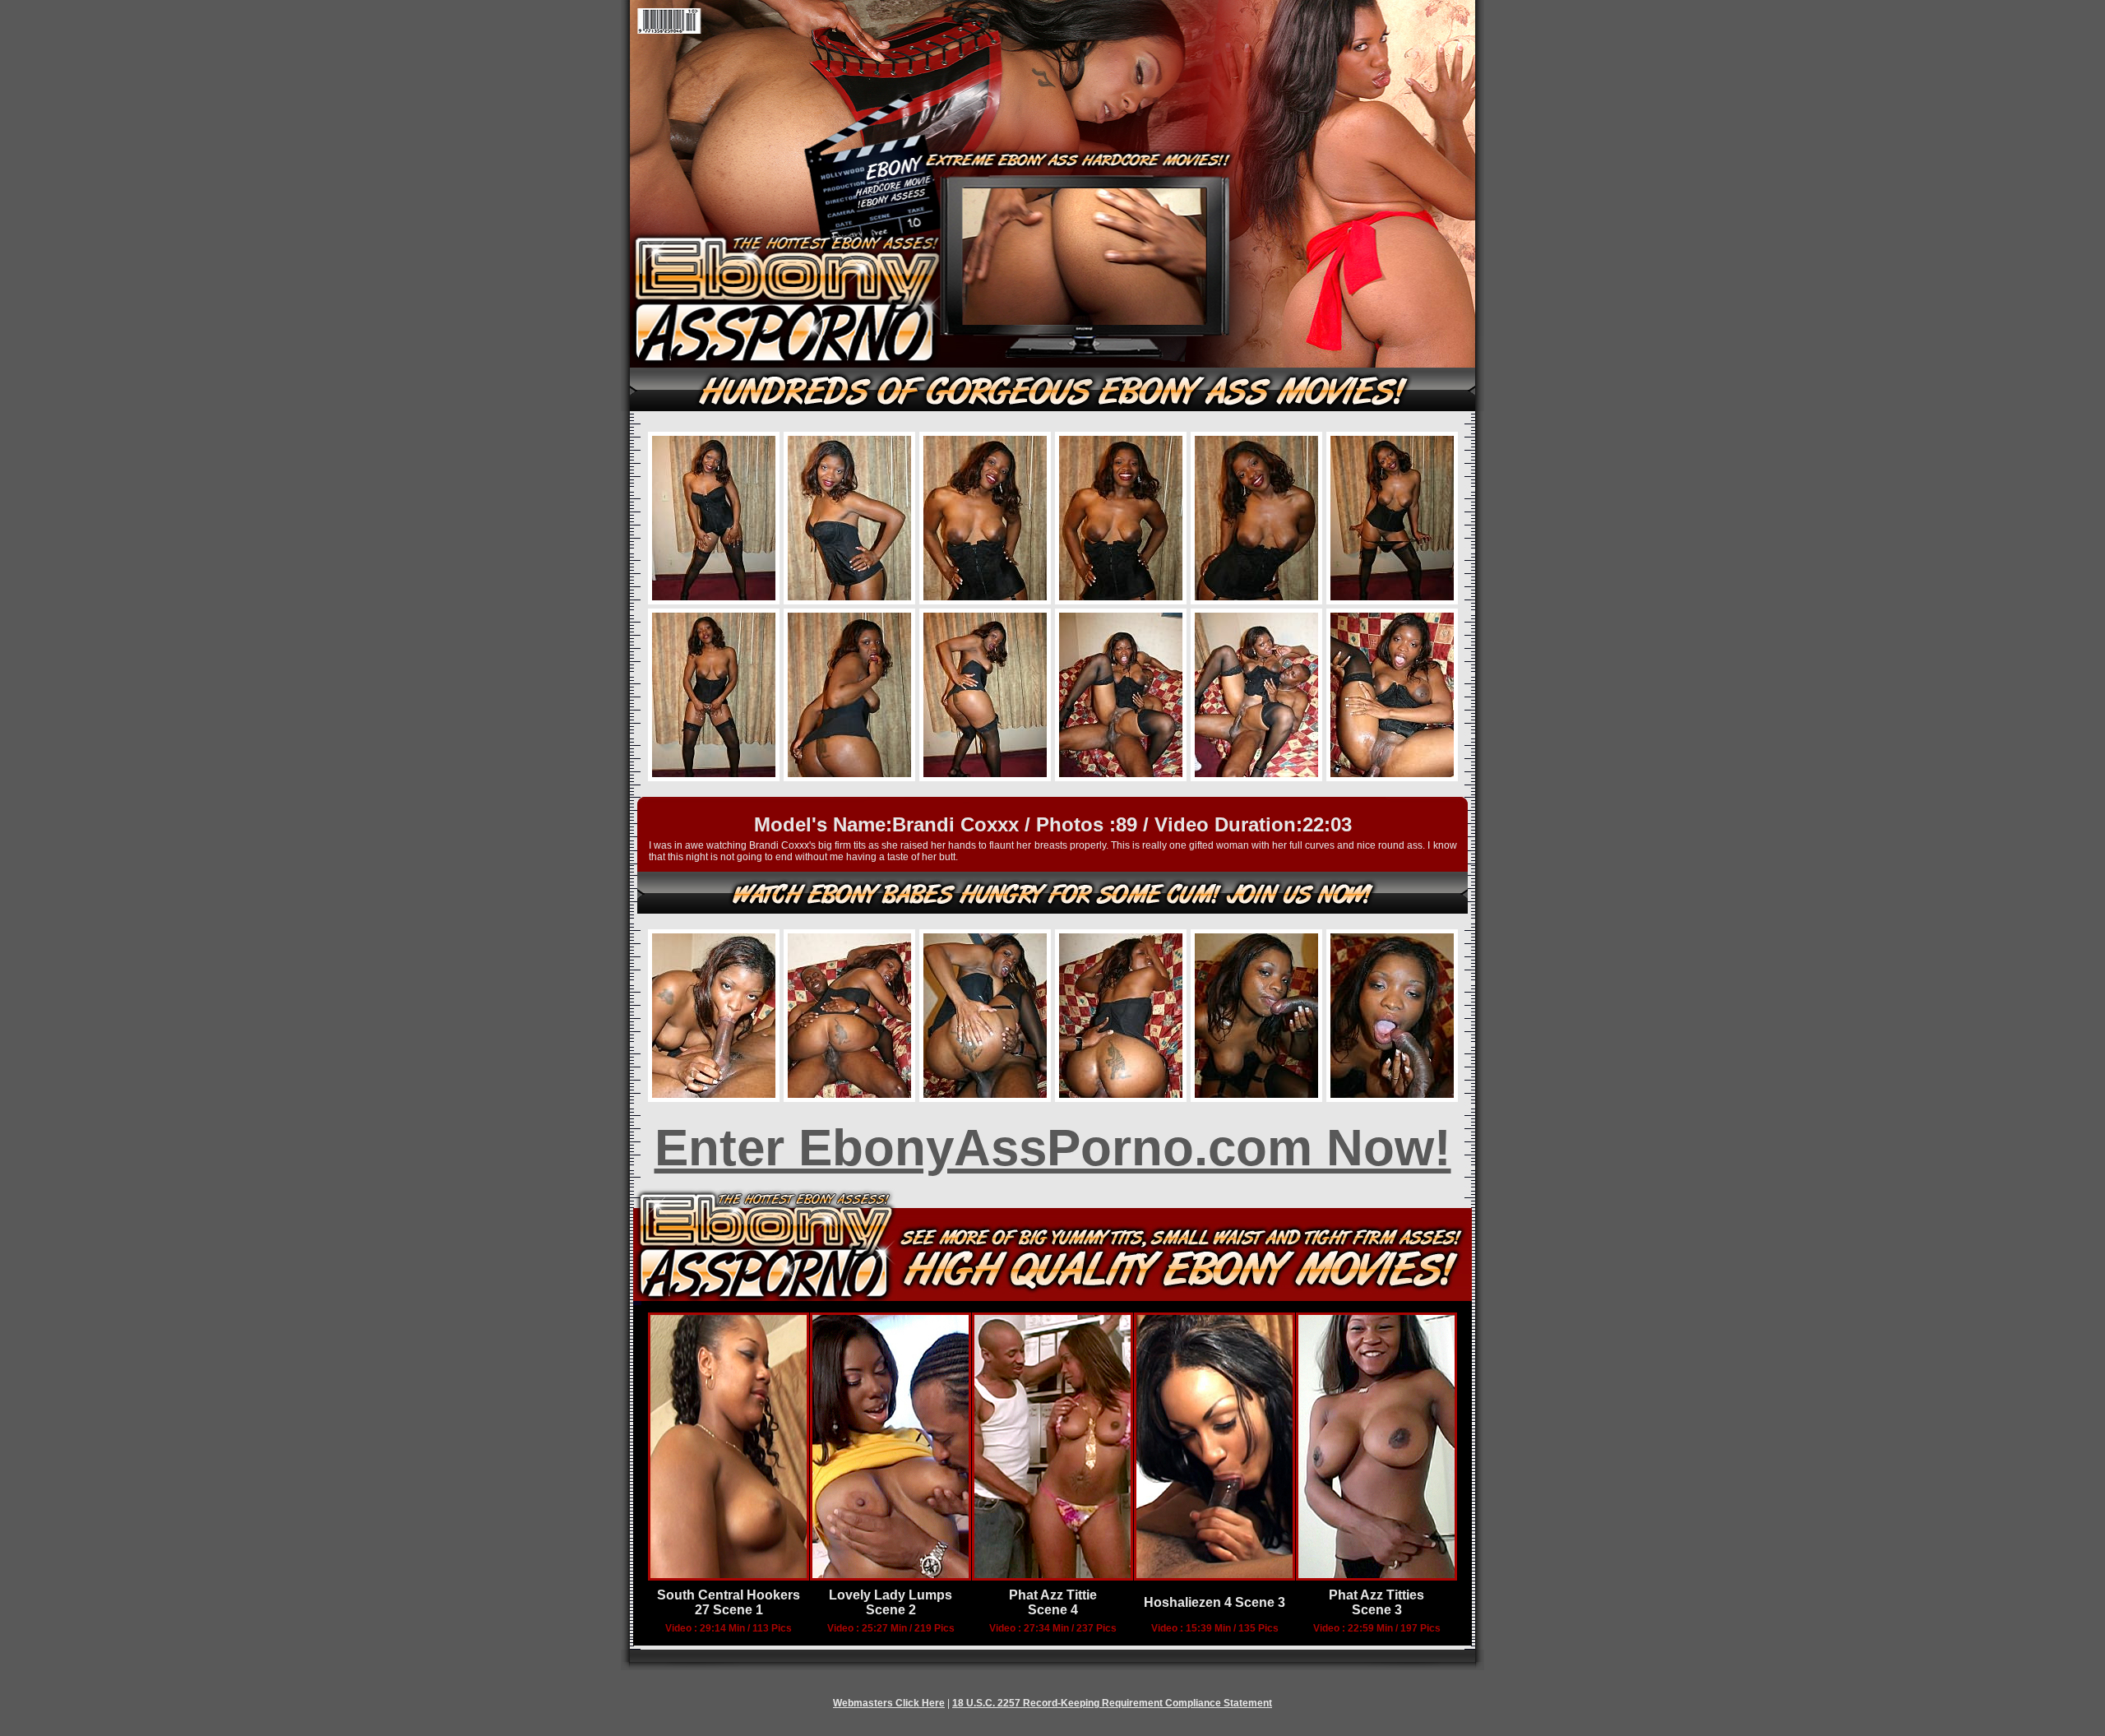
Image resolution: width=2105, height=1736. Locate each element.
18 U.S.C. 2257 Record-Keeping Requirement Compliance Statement (1112, 1703)
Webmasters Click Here (889, 1703)
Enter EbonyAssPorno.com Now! (1053, 1148)
